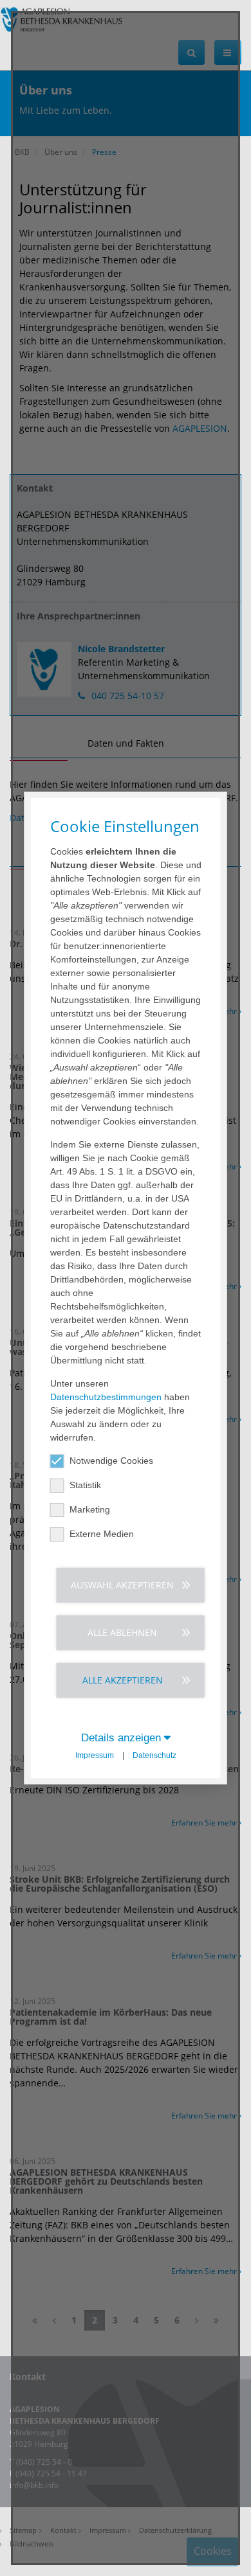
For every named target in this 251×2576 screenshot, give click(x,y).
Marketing (90, 1509)
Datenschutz (154, 1755)
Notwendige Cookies (111, 1461)
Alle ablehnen (122, 1632)
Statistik (85, 1485)
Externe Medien (102, 1534)
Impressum (95, 1755)
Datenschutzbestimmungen (106, 1397)
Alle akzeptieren (123, 1680)
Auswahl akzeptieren (122, 1585)
